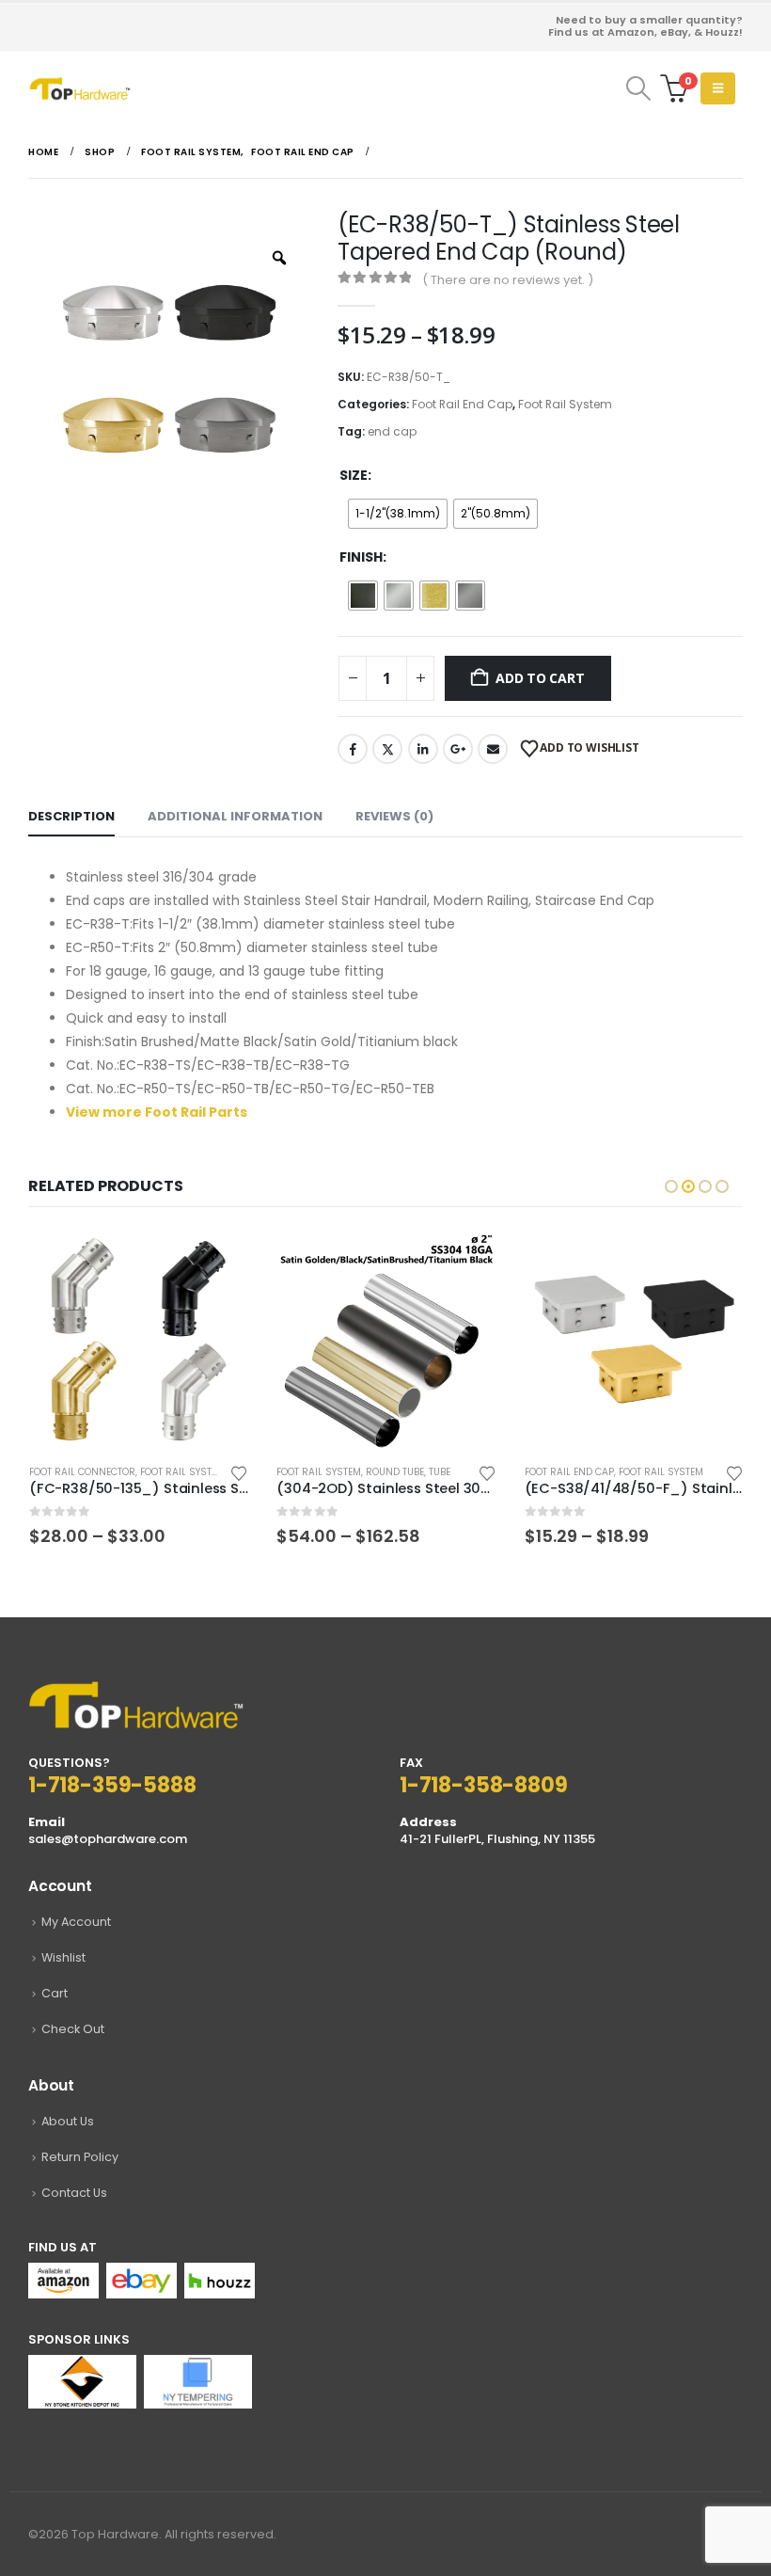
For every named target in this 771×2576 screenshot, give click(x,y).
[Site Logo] (80, 88)
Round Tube (147, 1472)
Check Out (73, 2029)
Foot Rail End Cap (462, 404)
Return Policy (80, 2157)
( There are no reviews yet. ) (508, 280)
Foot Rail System (565, 404)
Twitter (387, 749)
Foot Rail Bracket (568, 1472)
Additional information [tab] (235, 816)
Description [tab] (71, 816)
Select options (217, 1261)
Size (354, 475)
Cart (55, 1993)
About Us (68, 2121)
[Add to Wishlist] (239, 1472)
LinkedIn (423, 749)
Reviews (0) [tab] (394, 816)
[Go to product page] (138, 1339)
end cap (392, 431)
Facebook (353, 749)
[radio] (398, 514)
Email (493, 749)
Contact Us (74, 2193)
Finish (361, 557)
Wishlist (63, 1957)
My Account (76, 1922)
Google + (458, 749)
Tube (191, 1472)
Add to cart (540, 678)
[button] (638, 88)
